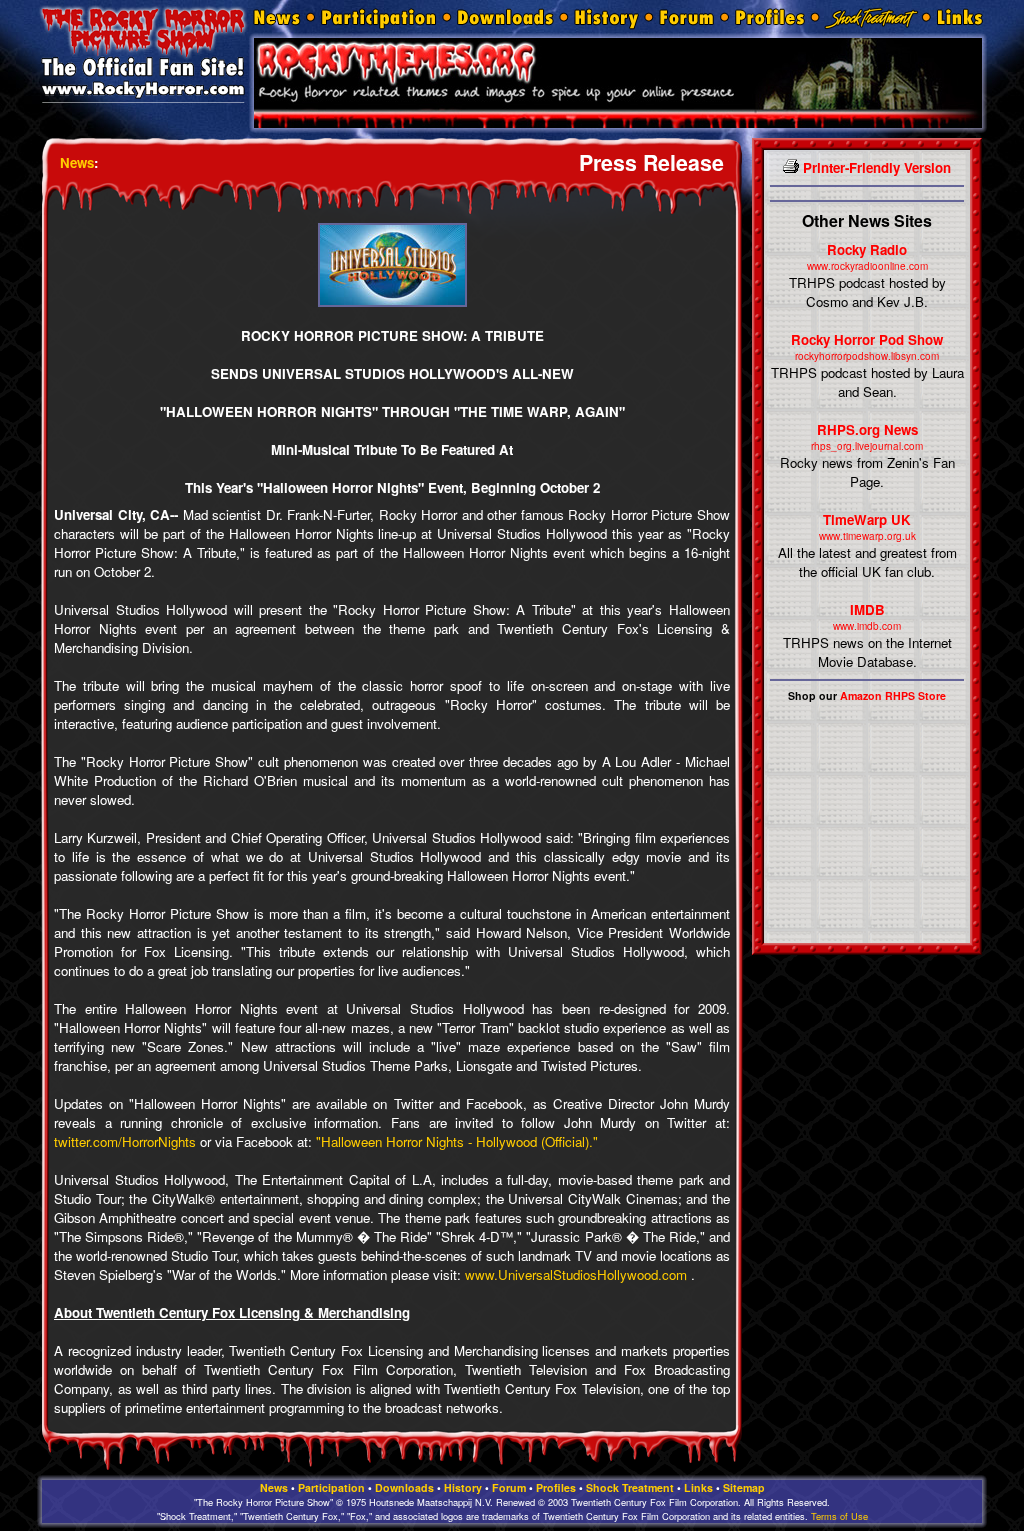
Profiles (556, 1487)
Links (698, 1487)
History (463, 1487)
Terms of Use (839, 1516)
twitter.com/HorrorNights (125, 1141)
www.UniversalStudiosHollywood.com (576, 1274)
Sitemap (744, 1487)
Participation (331, 1487)
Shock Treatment (630, 1487)
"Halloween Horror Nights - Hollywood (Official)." (457, 1141)
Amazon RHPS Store (893, 695)
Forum (509, 1487)
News (77, 162)
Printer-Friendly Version (875, 167)
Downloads (404, 1487)
